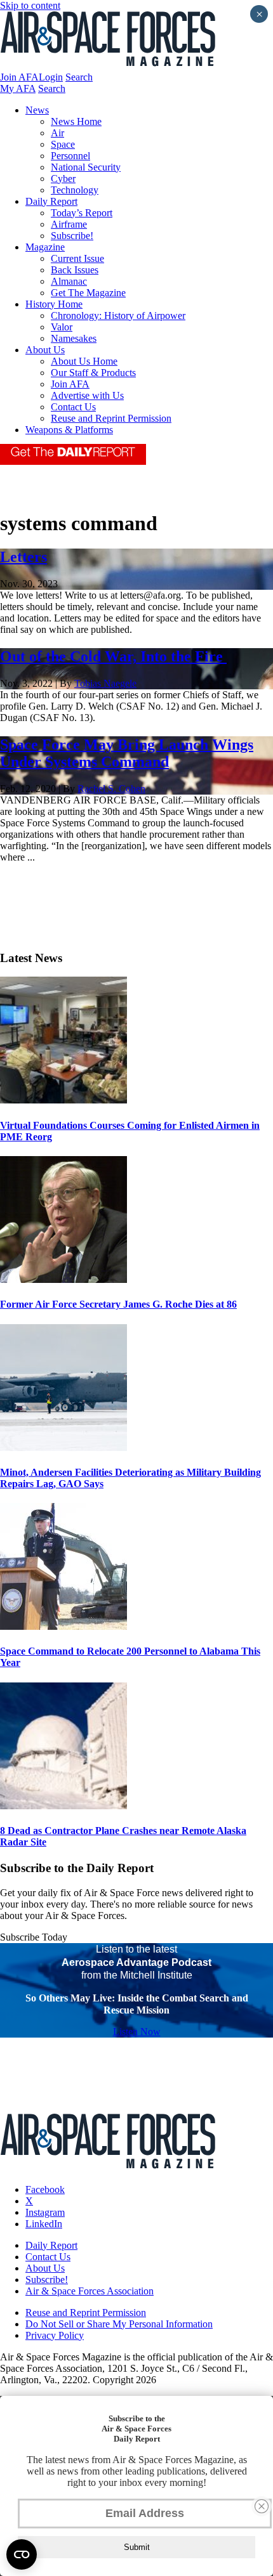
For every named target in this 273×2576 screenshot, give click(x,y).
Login (51, 77)
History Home (54, 304)
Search (79, 77)
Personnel (70, 156)
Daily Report (51, 201)
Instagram (45, 2212)
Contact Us (73, 407)
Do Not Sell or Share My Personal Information (119, 2324)
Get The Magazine (88, 293)
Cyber (63, 179)
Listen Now (137, 2032)
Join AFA (19, 77)
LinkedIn (44, 2224)
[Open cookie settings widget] (22, 2554)
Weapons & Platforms (69, 430)
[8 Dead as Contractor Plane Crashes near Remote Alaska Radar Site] (63, 1806)
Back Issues (75, 270)
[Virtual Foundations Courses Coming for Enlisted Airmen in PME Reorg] (63, 1100)
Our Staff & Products (93, 373)
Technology (75, 190)
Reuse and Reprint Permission (111, 418)
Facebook (45, 2189)
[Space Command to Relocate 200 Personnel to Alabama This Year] (63, 1626)
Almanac (69, 281)
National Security (86, 167)
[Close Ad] (262, 2506)
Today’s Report (82, 213)
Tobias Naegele (105, 683)
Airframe (69, 224)
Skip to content (30, 5)
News (37, 110)
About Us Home (84, 361)
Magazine (45, 247)
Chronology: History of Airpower (118, 315)
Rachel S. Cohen (111, 789)
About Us (45, 350)
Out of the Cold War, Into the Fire (113, 656)
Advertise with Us (87, 395)
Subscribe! (72, 236)
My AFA (18, 88)
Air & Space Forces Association (90, 2291)
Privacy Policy (55, 2335)
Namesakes (74, 338)
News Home (76, 121)
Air (57, 133)
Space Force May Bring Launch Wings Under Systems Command (127, 753)
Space (63, 144)
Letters (23, 557)
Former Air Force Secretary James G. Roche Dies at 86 (118, 1304)
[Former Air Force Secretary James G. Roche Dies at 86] (63, 1279)
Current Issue (77, 258)
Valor (62, 327)
